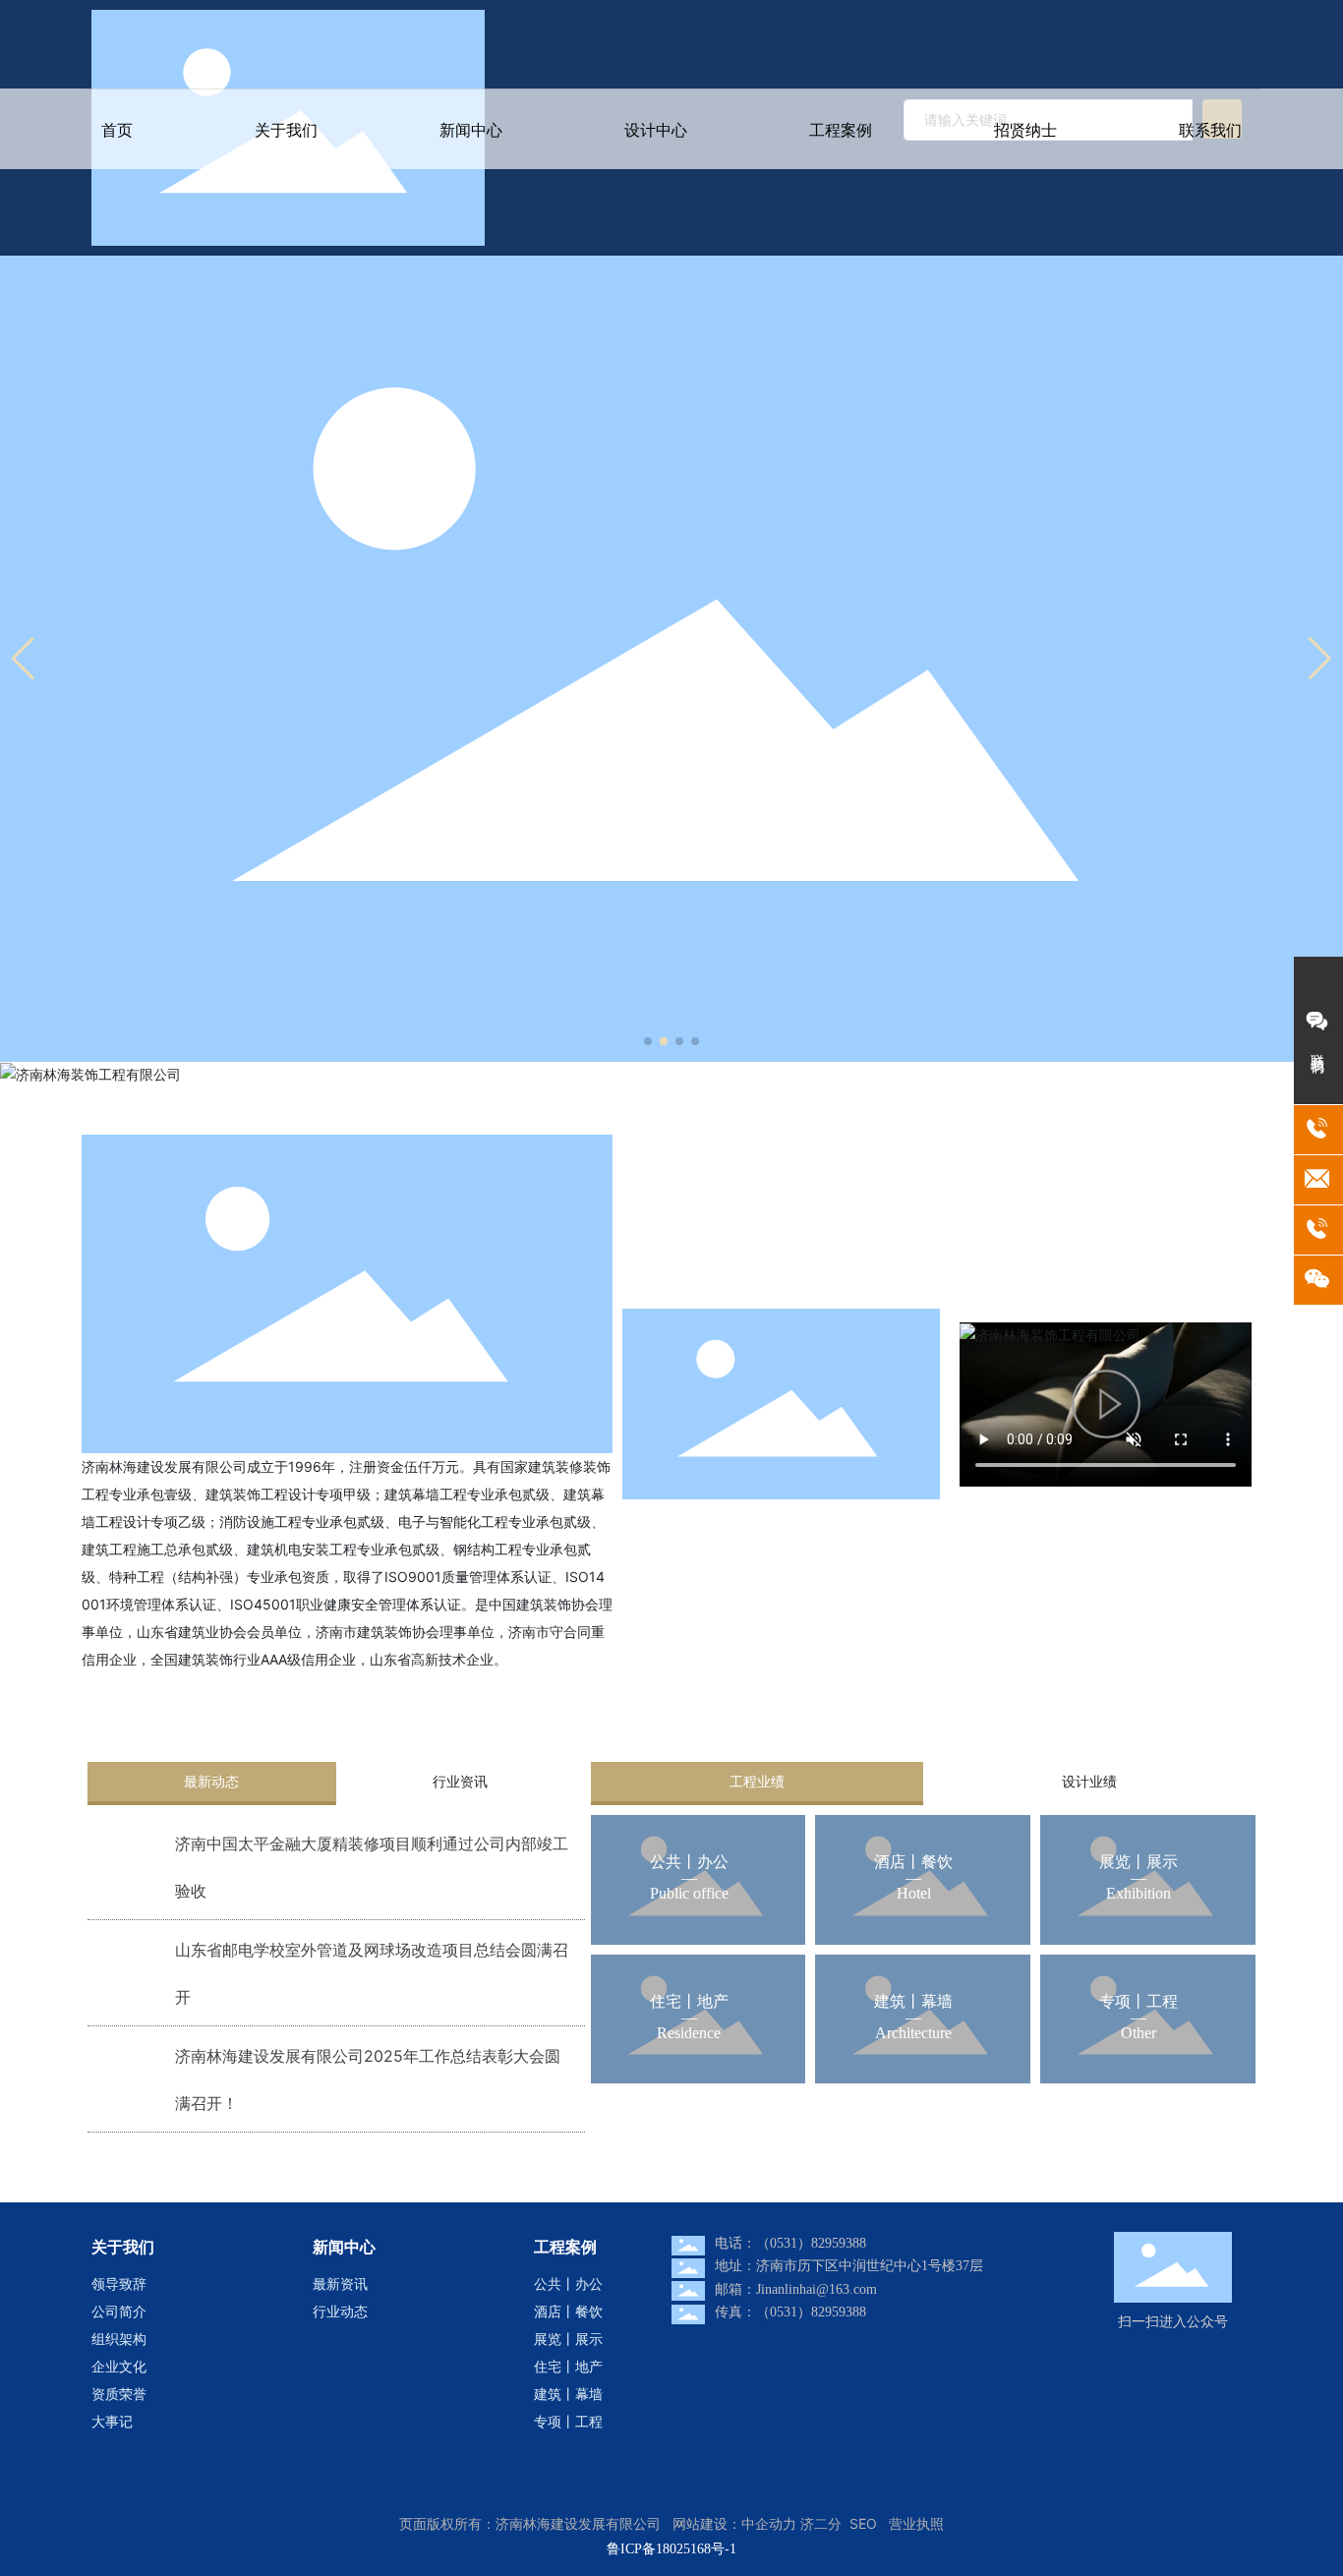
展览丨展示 (1139, 1862)
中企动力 (769, 2523)
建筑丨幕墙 (913, 2001)
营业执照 (916, 2523)
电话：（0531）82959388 (790, 2243)
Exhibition (1139, 1893)
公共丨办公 (689, 1862)
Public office (689, 1893)
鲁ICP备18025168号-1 (671, 2549)
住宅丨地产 (689, 2001)
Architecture (913, 2033)
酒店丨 (898, 1862)
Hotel (914, 1893)
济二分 (821, 2523)
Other (1139, 2033)
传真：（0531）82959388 (790, 2312)
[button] (648, 1041)
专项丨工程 (1139, 2001)
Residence (689, 2033)
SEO (863, 2523)
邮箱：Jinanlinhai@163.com (796, 2289)
